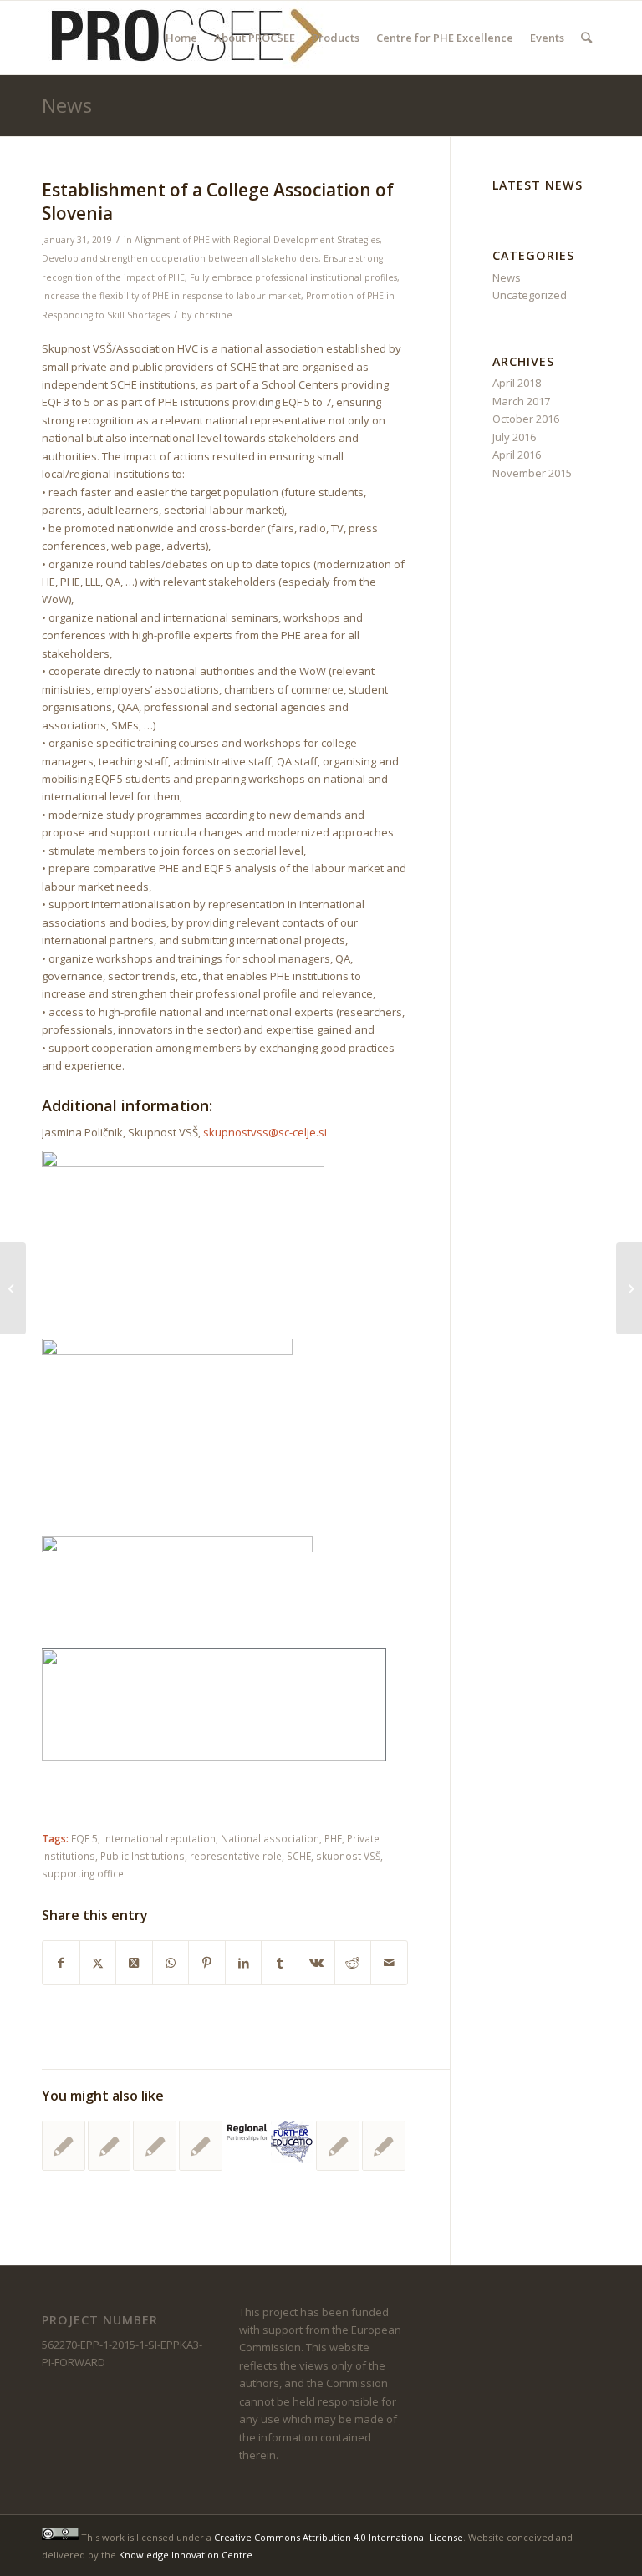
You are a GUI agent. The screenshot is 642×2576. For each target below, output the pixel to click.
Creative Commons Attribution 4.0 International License (339, 2536)
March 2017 (521, 401)
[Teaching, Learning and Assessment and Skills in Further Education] (293, 2142)
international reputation (159, 1838)
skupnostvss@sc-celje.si (265, 1132)
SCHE (299, 1856)
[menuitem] (181, 38)
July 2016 (514, 437)
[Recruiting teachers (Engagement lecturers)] (13, 1288)
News (67, 105)
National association (270, 1838)
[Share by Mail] (389, 1963)
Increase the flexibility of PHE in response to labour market (171, 296)
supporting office (83, 1873)
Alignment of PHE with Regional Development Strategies (257, 240)
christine (213, 315)
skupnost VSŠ (348, 1856)
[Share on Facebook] (61, 1963)
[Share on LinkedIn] (244, 1963)
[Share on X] (98, 1963)
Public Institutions (143, 1856)
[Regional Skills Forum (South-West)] (247, 2135)
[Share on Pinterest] (207, 1963)
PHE (333, 1838)
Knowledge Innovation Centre (186, 2555)
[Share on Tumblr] (280, 1963)
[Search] (586, 38)
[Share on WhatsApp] (171, 1963)
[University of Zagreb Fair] (201, 2146)
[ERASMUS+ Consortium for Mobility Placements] (338, 2146)
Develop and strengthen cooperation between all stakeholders (180, 258)
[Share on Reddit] (353, 1963)
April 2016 (517, 455)
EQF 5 (84, 1838)
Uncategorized (530, 295)
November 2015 (532, 473)
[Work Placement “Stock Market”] (155, 2146)
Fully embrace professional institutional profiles (293, 277)
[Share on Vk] (316, 1963)
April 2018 (517, 383)
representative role (236, 1856)
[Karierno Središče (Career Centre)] (64, 2146)
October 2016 (526, 419)
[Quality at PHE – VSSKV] (110, 2146)
